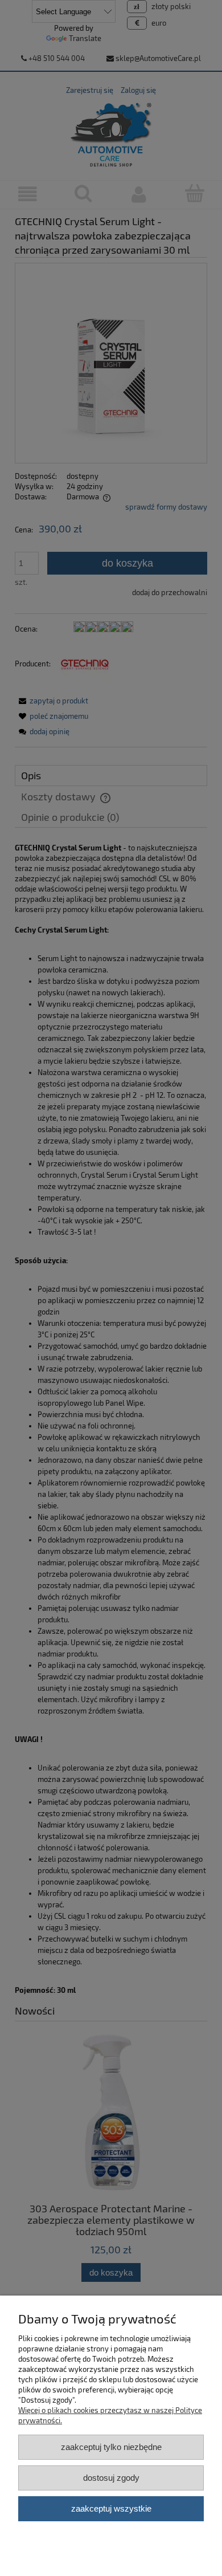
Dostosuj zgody (111, 2478)
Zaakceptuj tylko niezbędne (111, 2447)
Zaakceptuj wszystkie (111, 2508)
